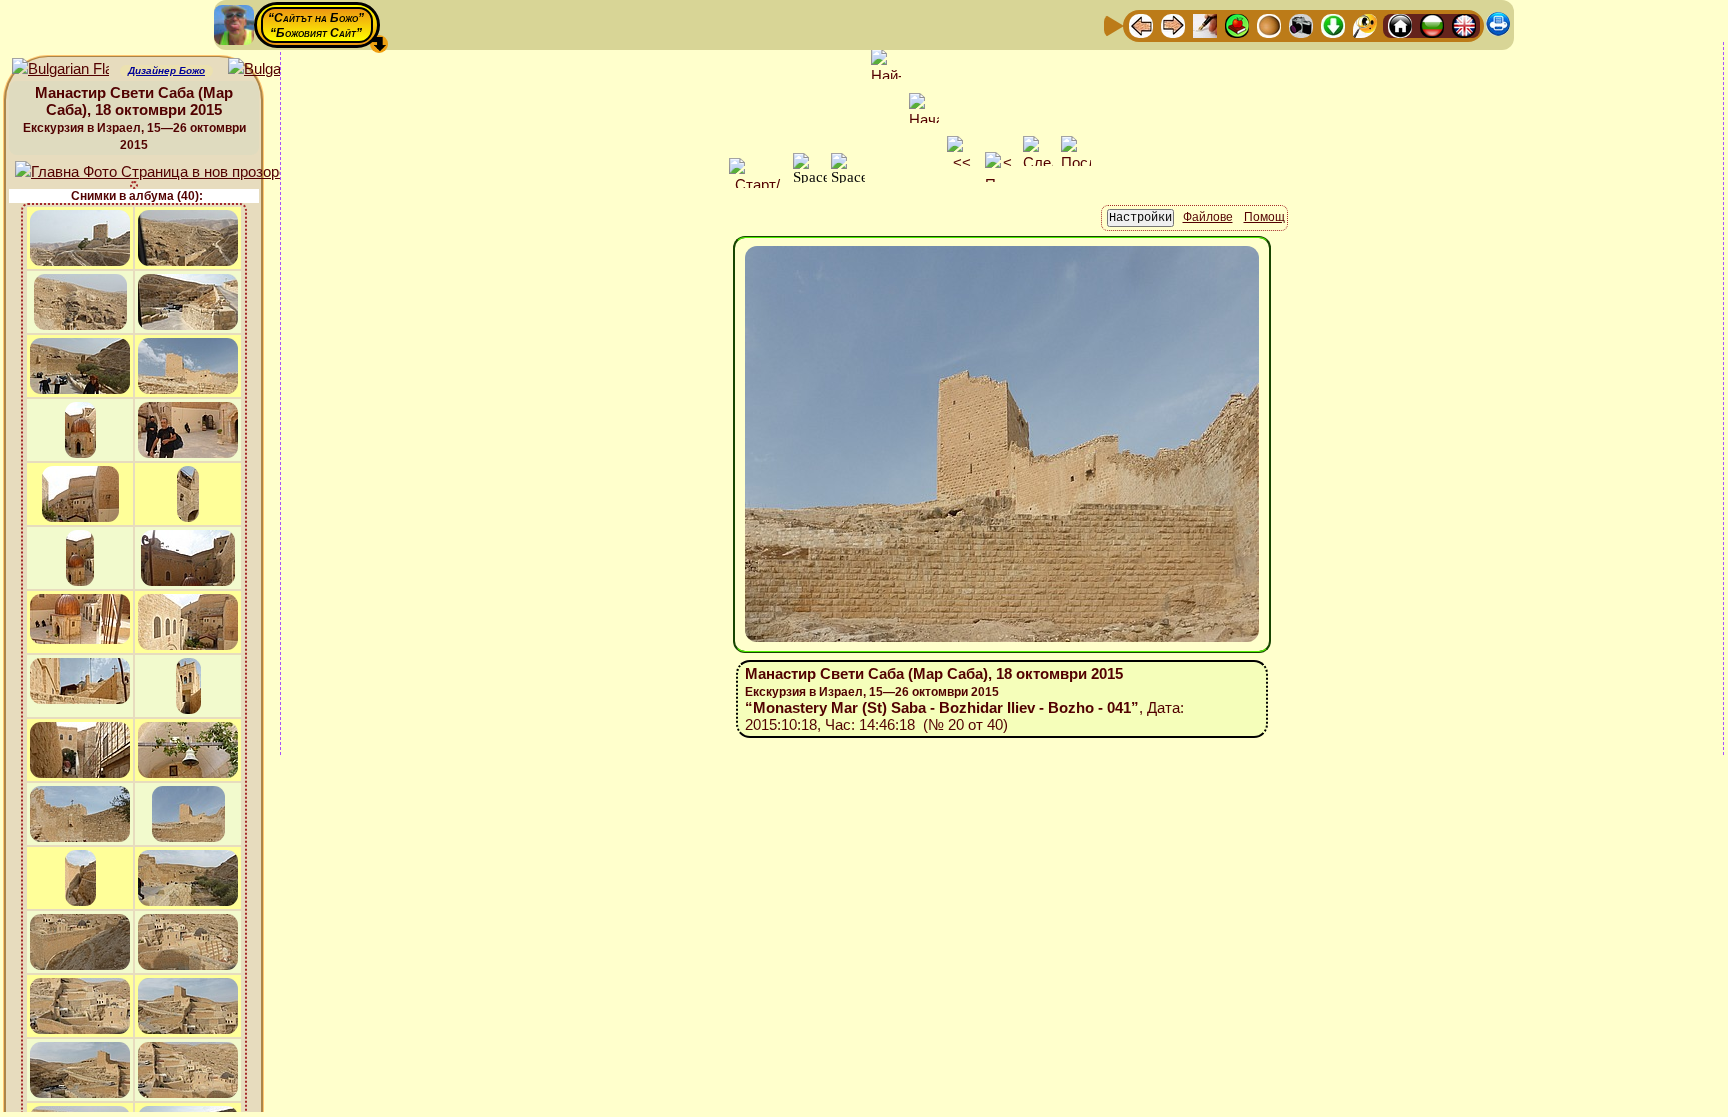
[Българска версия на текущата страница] (276, 69)
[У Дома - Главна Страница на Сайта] (1400, 24)
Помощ (1264, 217)
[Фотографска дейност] (1301, 24)
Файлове (1208, 217)
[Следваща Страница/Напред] (1173, 24)
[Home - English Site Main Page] (1464, 24)
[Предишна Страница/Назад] (1141, 24)
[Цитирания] (1237, 24)
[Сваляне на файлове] (1333, 24)
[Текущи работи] (1269, 24)
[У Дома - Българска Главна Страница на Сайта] (1432, 24)
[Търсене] (1365, 24)
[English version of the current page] (60, 69)
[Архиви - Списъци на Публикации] (1205, 24)
